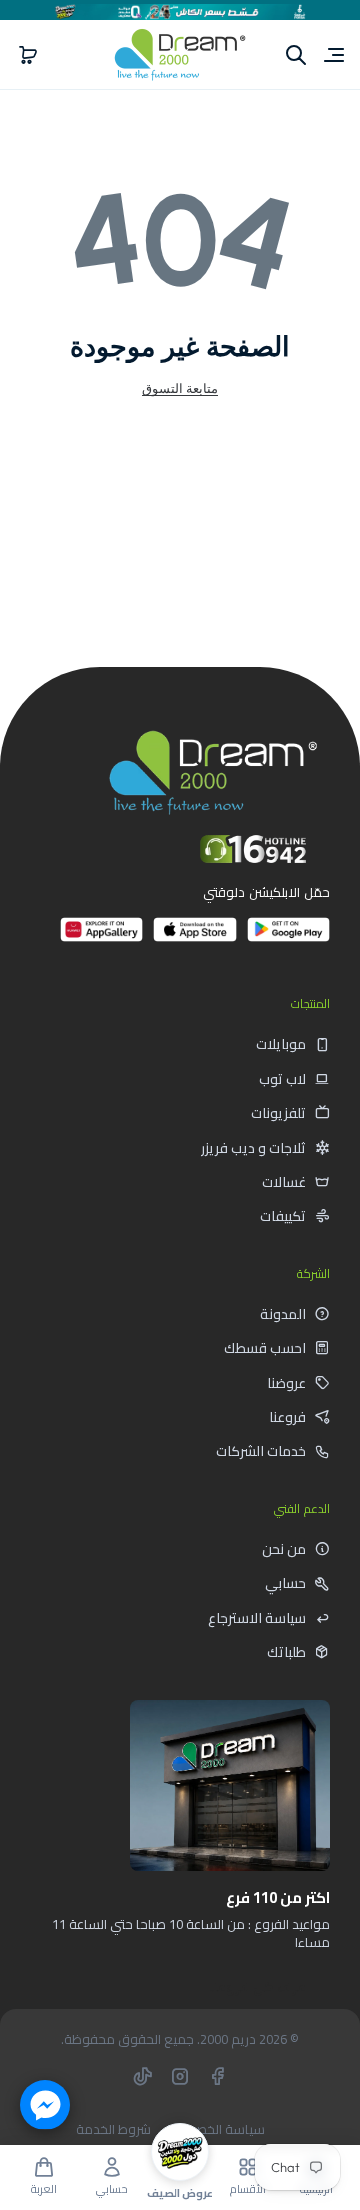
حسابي (285, 1583)
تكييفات (283, 1216)
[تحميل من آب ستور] (194, 937)
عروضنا (286, 1383)
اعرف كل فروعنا (258, 1987)
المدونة (283, 1314)
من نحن (284, 1549)
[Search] (296, 55)
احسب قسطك (265, 1348)
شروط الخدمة (113, 2129)
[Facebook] (217, 2076)
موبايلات (281, 1044)
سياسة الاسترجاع (257, 1618)
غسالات (284, 1182)
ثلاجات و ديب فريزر (253, 1148)
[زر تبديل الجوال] (332, 55)
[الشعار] (180, 54)
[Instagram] (180, 2076)
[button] (28, 55)
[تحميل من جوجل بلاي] (288, 937)
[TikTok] (143, 2076)
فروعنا (287, 1417)
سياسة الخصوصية (215, 2129)
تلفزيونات (278, 1113)
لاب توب (282, 1079)
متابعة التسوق (180, 388)
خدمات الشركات (261, 1451)
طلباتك (286, 1652)
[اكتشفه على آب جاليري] (101, 937)
